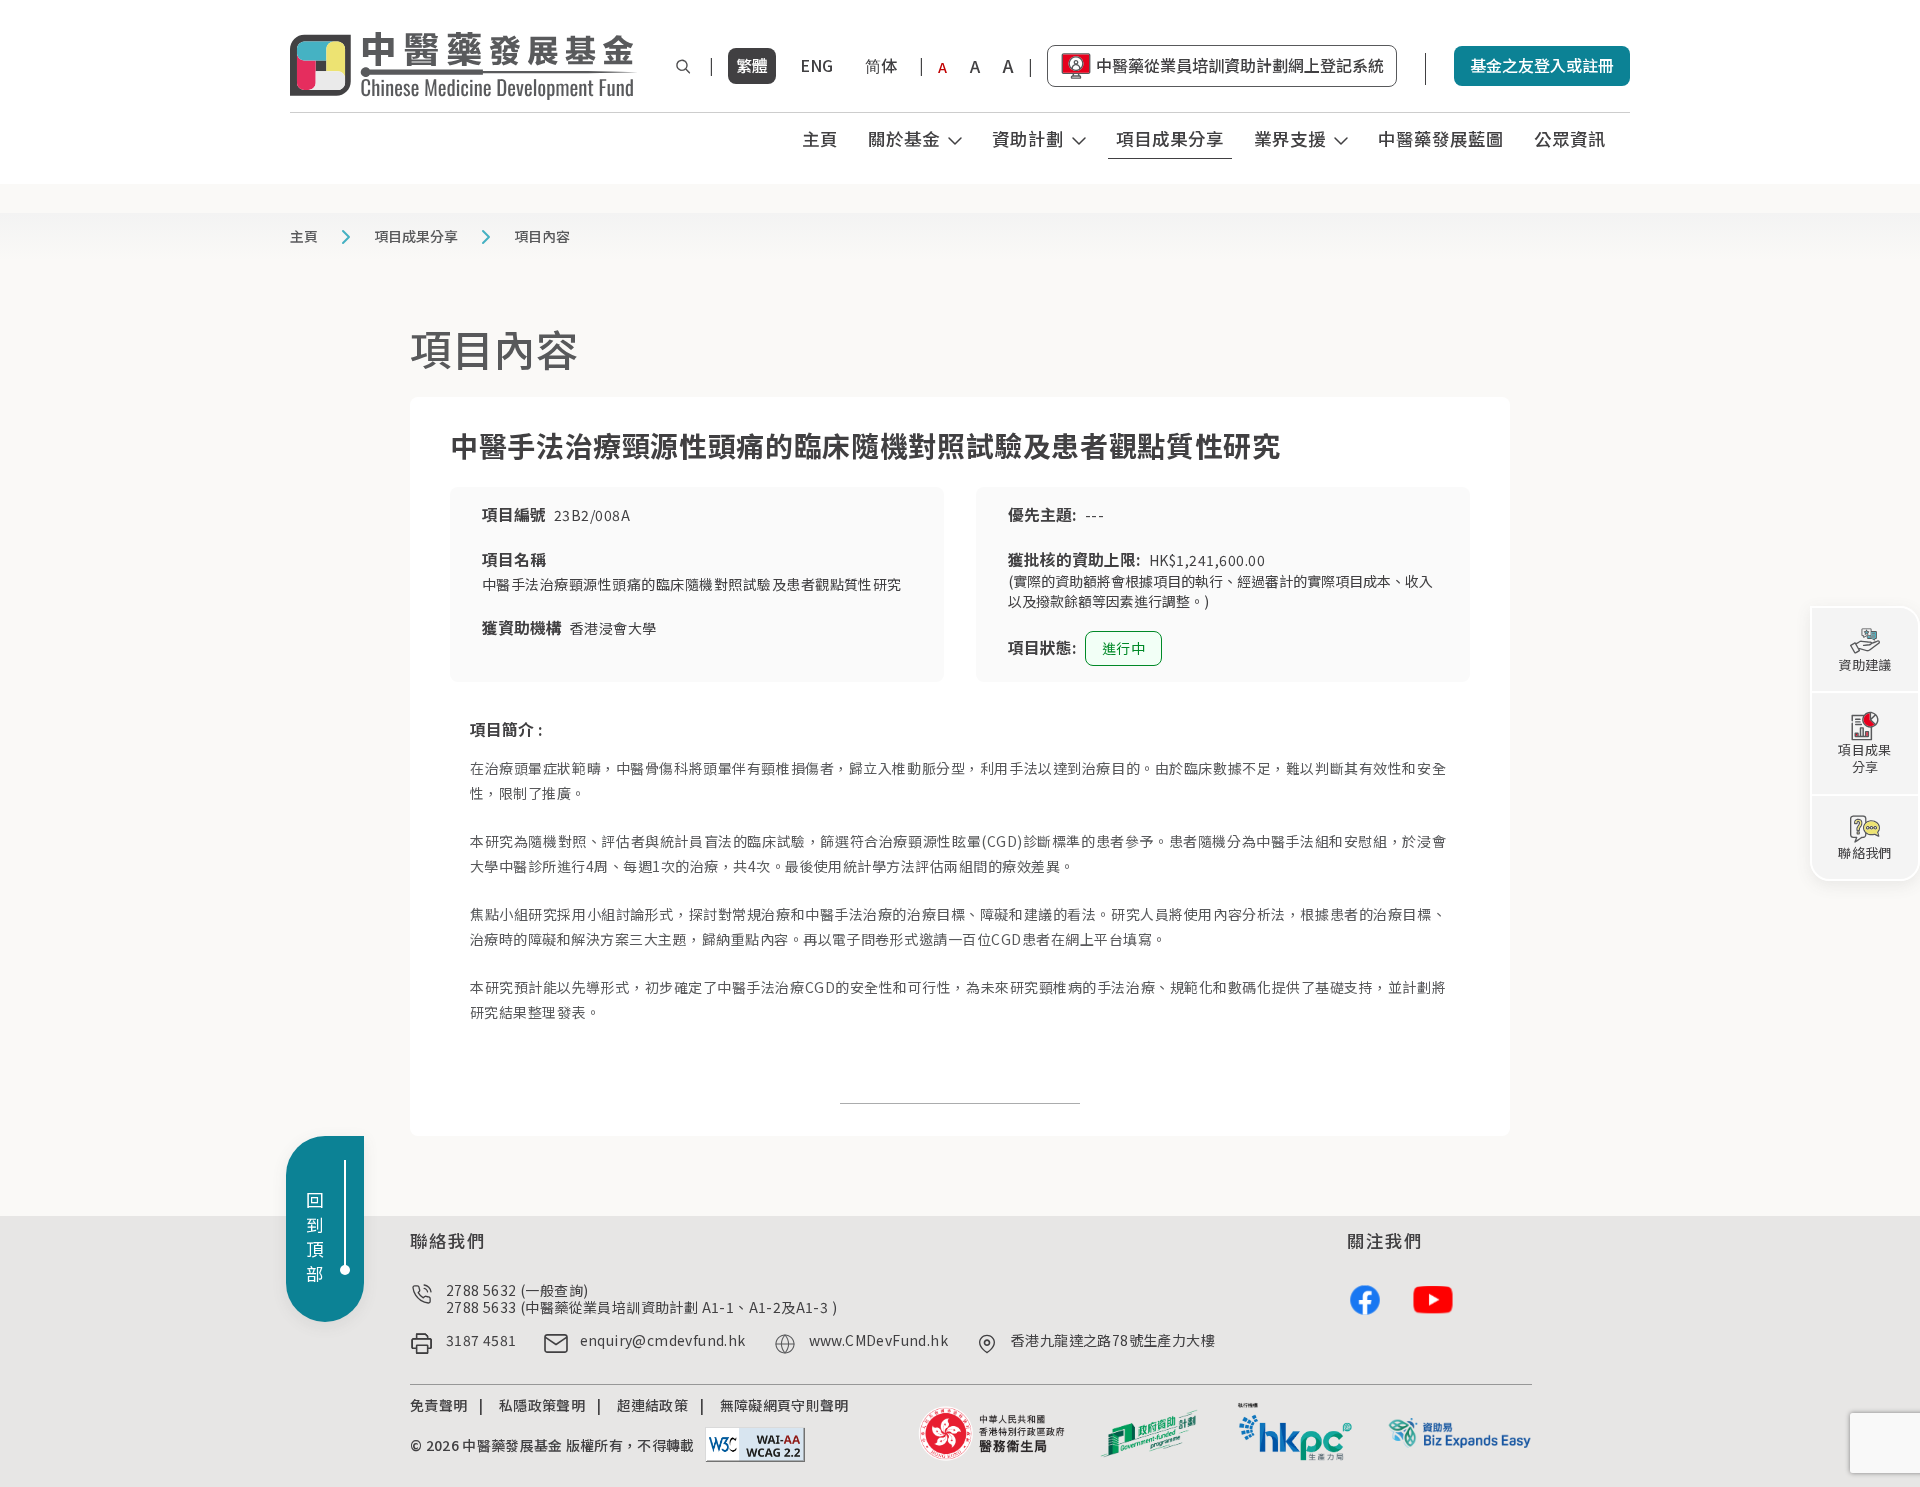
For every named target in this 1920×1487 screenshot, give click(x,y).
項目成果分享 (1170, 138)
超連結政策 (653, 1405)
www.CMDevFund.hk (878, 1341)
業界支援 (1290, 138)
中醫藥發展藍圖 (1441, 138)
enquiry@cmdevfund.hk (663, 1341)
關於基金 (904, 138)
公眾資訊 (1570, 138)
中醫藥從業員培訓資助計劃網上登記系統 (1240, 65)
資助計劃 (1028, 138)
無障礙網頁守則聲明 (784, 1405)
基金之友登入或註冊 (1542, 65)
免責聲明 (438, 1405)
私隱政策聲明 (542, 1405)
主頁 (820, 138)
